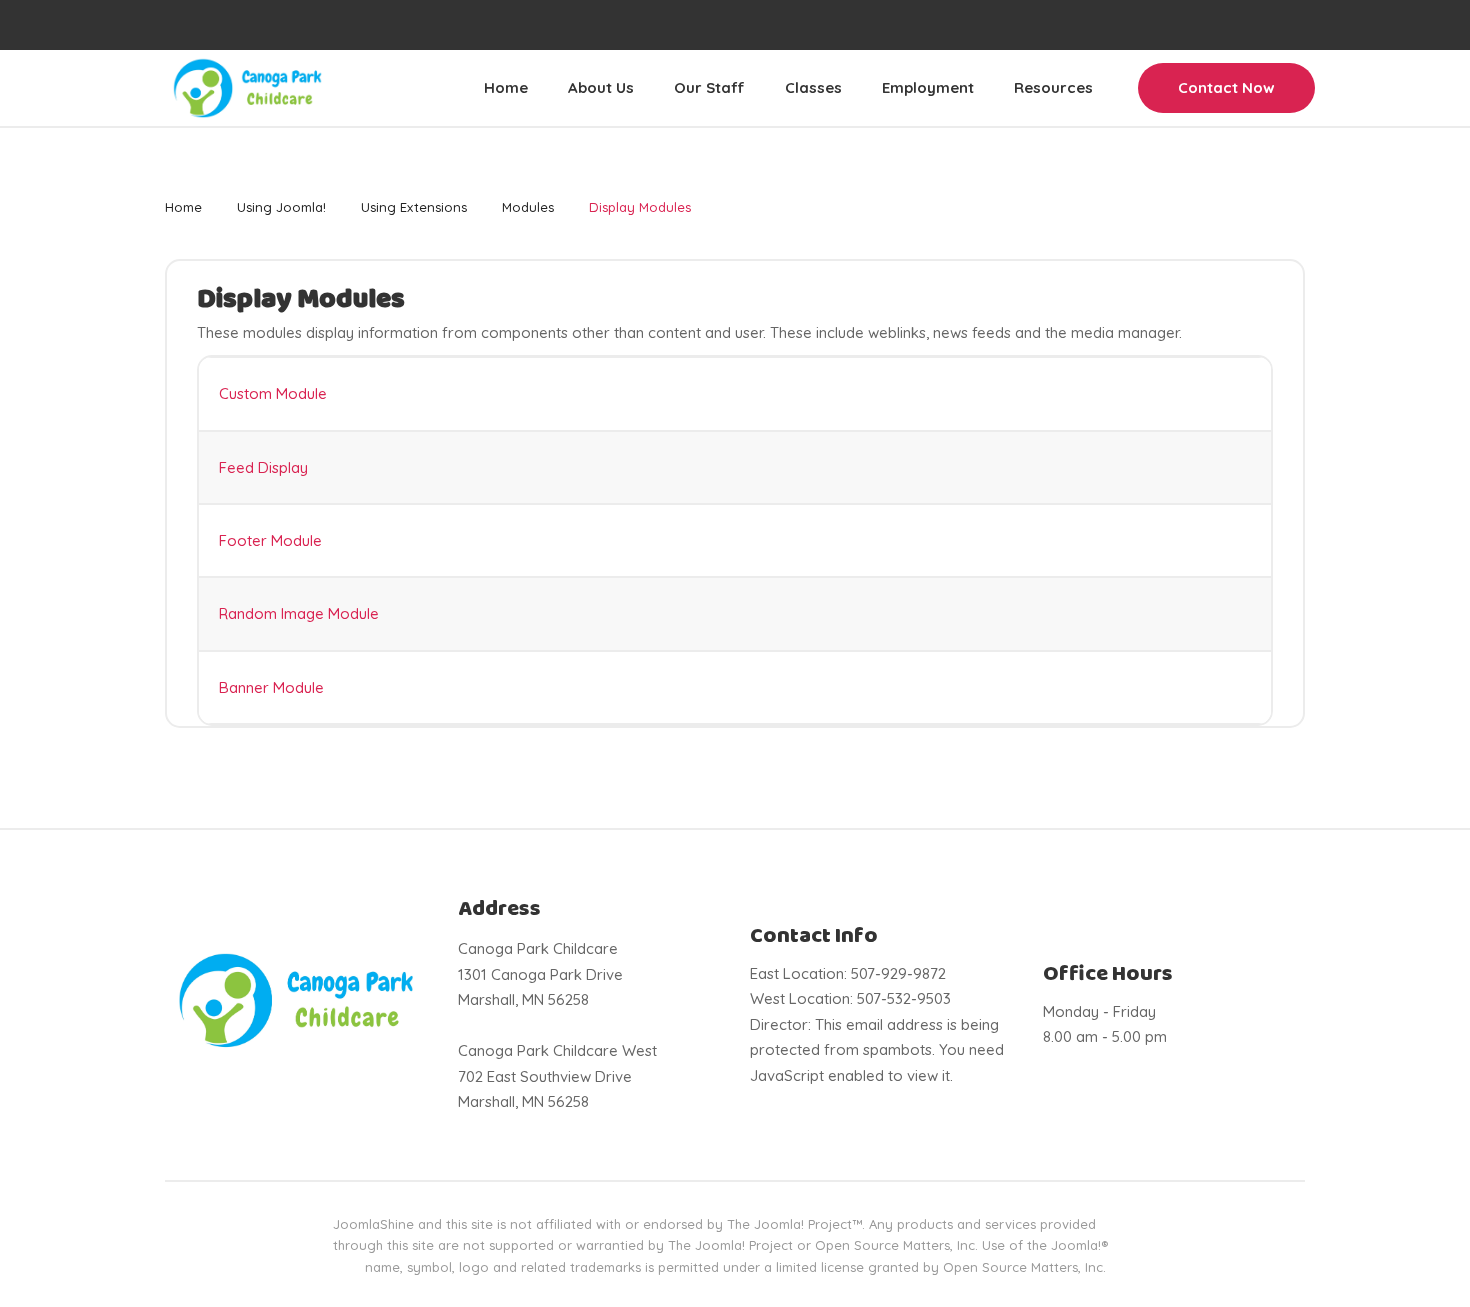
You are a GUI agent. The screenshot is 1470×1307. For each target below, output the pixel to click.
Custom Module (273, 393)
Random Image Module (299, 613)
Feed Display (263, 467)
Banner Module (271, 687)
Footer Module (270, 540)
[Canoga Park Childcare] (247, 88)
